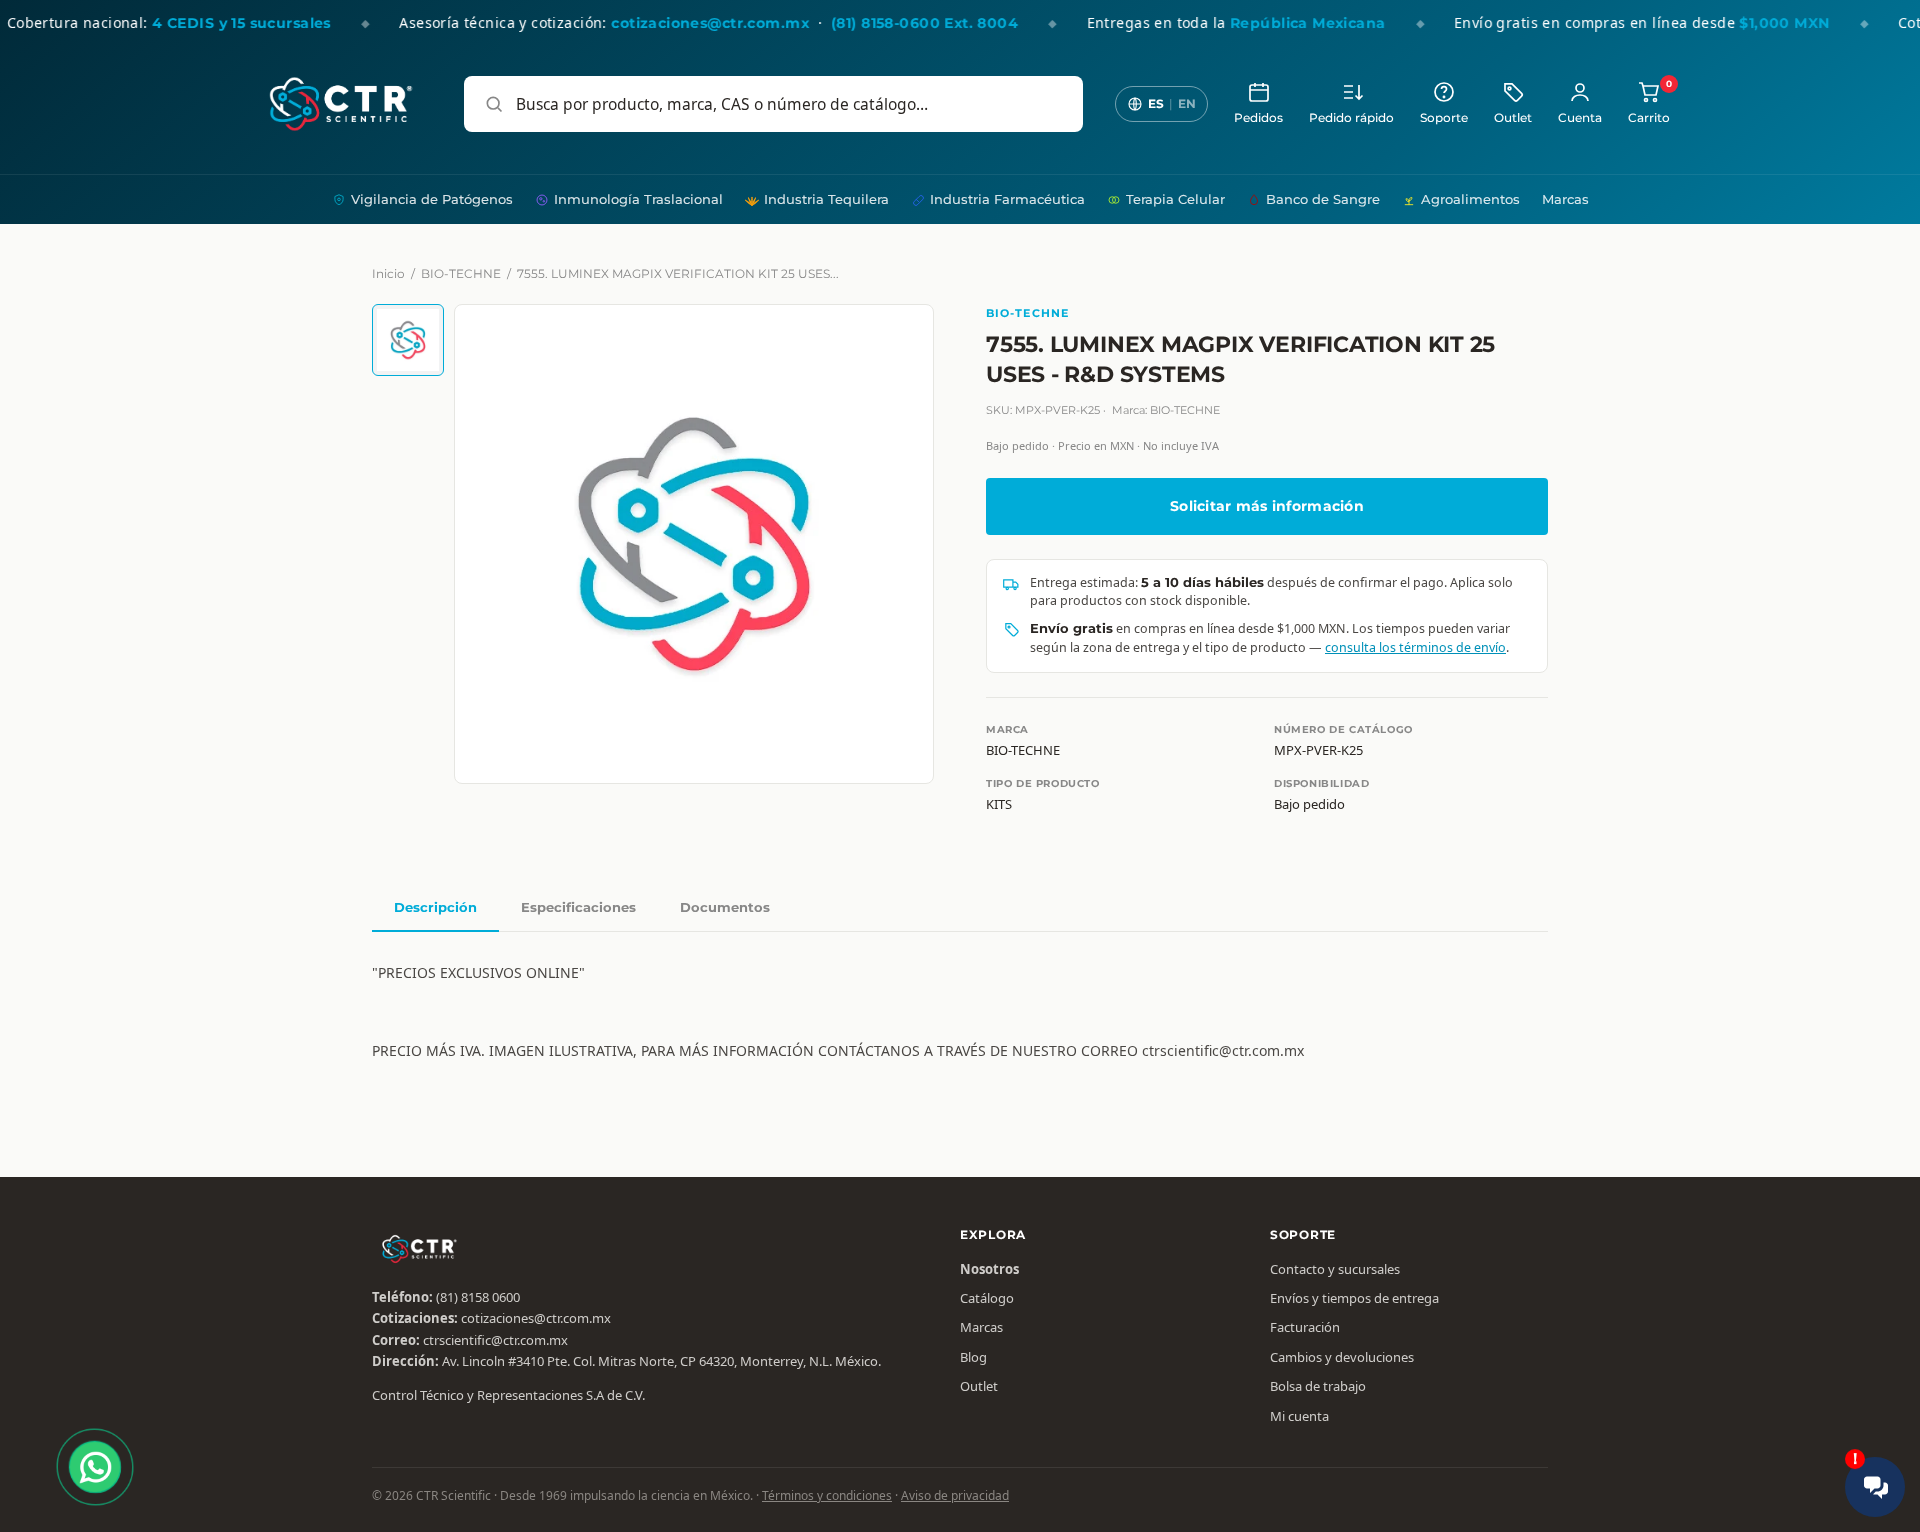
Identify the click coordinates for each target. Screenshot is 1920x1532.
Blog (973, 1357)
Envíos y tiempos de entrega (1354, 1298)
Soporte (1444, 118)
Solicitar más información (1267, 506)
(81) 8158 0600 (478, 1297)
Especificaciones (578, 907)
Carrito (1649, 102)
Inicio (388, 273)
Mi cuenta (1299, 1416)
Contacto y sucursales (1335, 1269)
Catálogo (987, 1298)
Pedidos (1258, 118)
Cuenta (1580, 118)
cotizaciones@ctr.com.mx (536, 1318)
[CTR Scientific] (341, 104)
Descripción (435, 907)
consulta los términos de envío (1415, 647)
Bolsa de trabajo (1318, 1386)
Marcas (1565, 199)
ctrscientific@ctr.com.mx (495, 1340)
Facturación (1305, 1327)
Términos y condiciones (827, 1495)
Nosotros (989, 1269)
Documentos (725, 907)
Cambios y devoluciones (1342, 1357)
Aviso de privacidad (955, 1495)
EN (1187, 103)
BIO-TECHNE (461, 273)
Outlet (1513, 118)
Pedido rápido (1351, 118)
